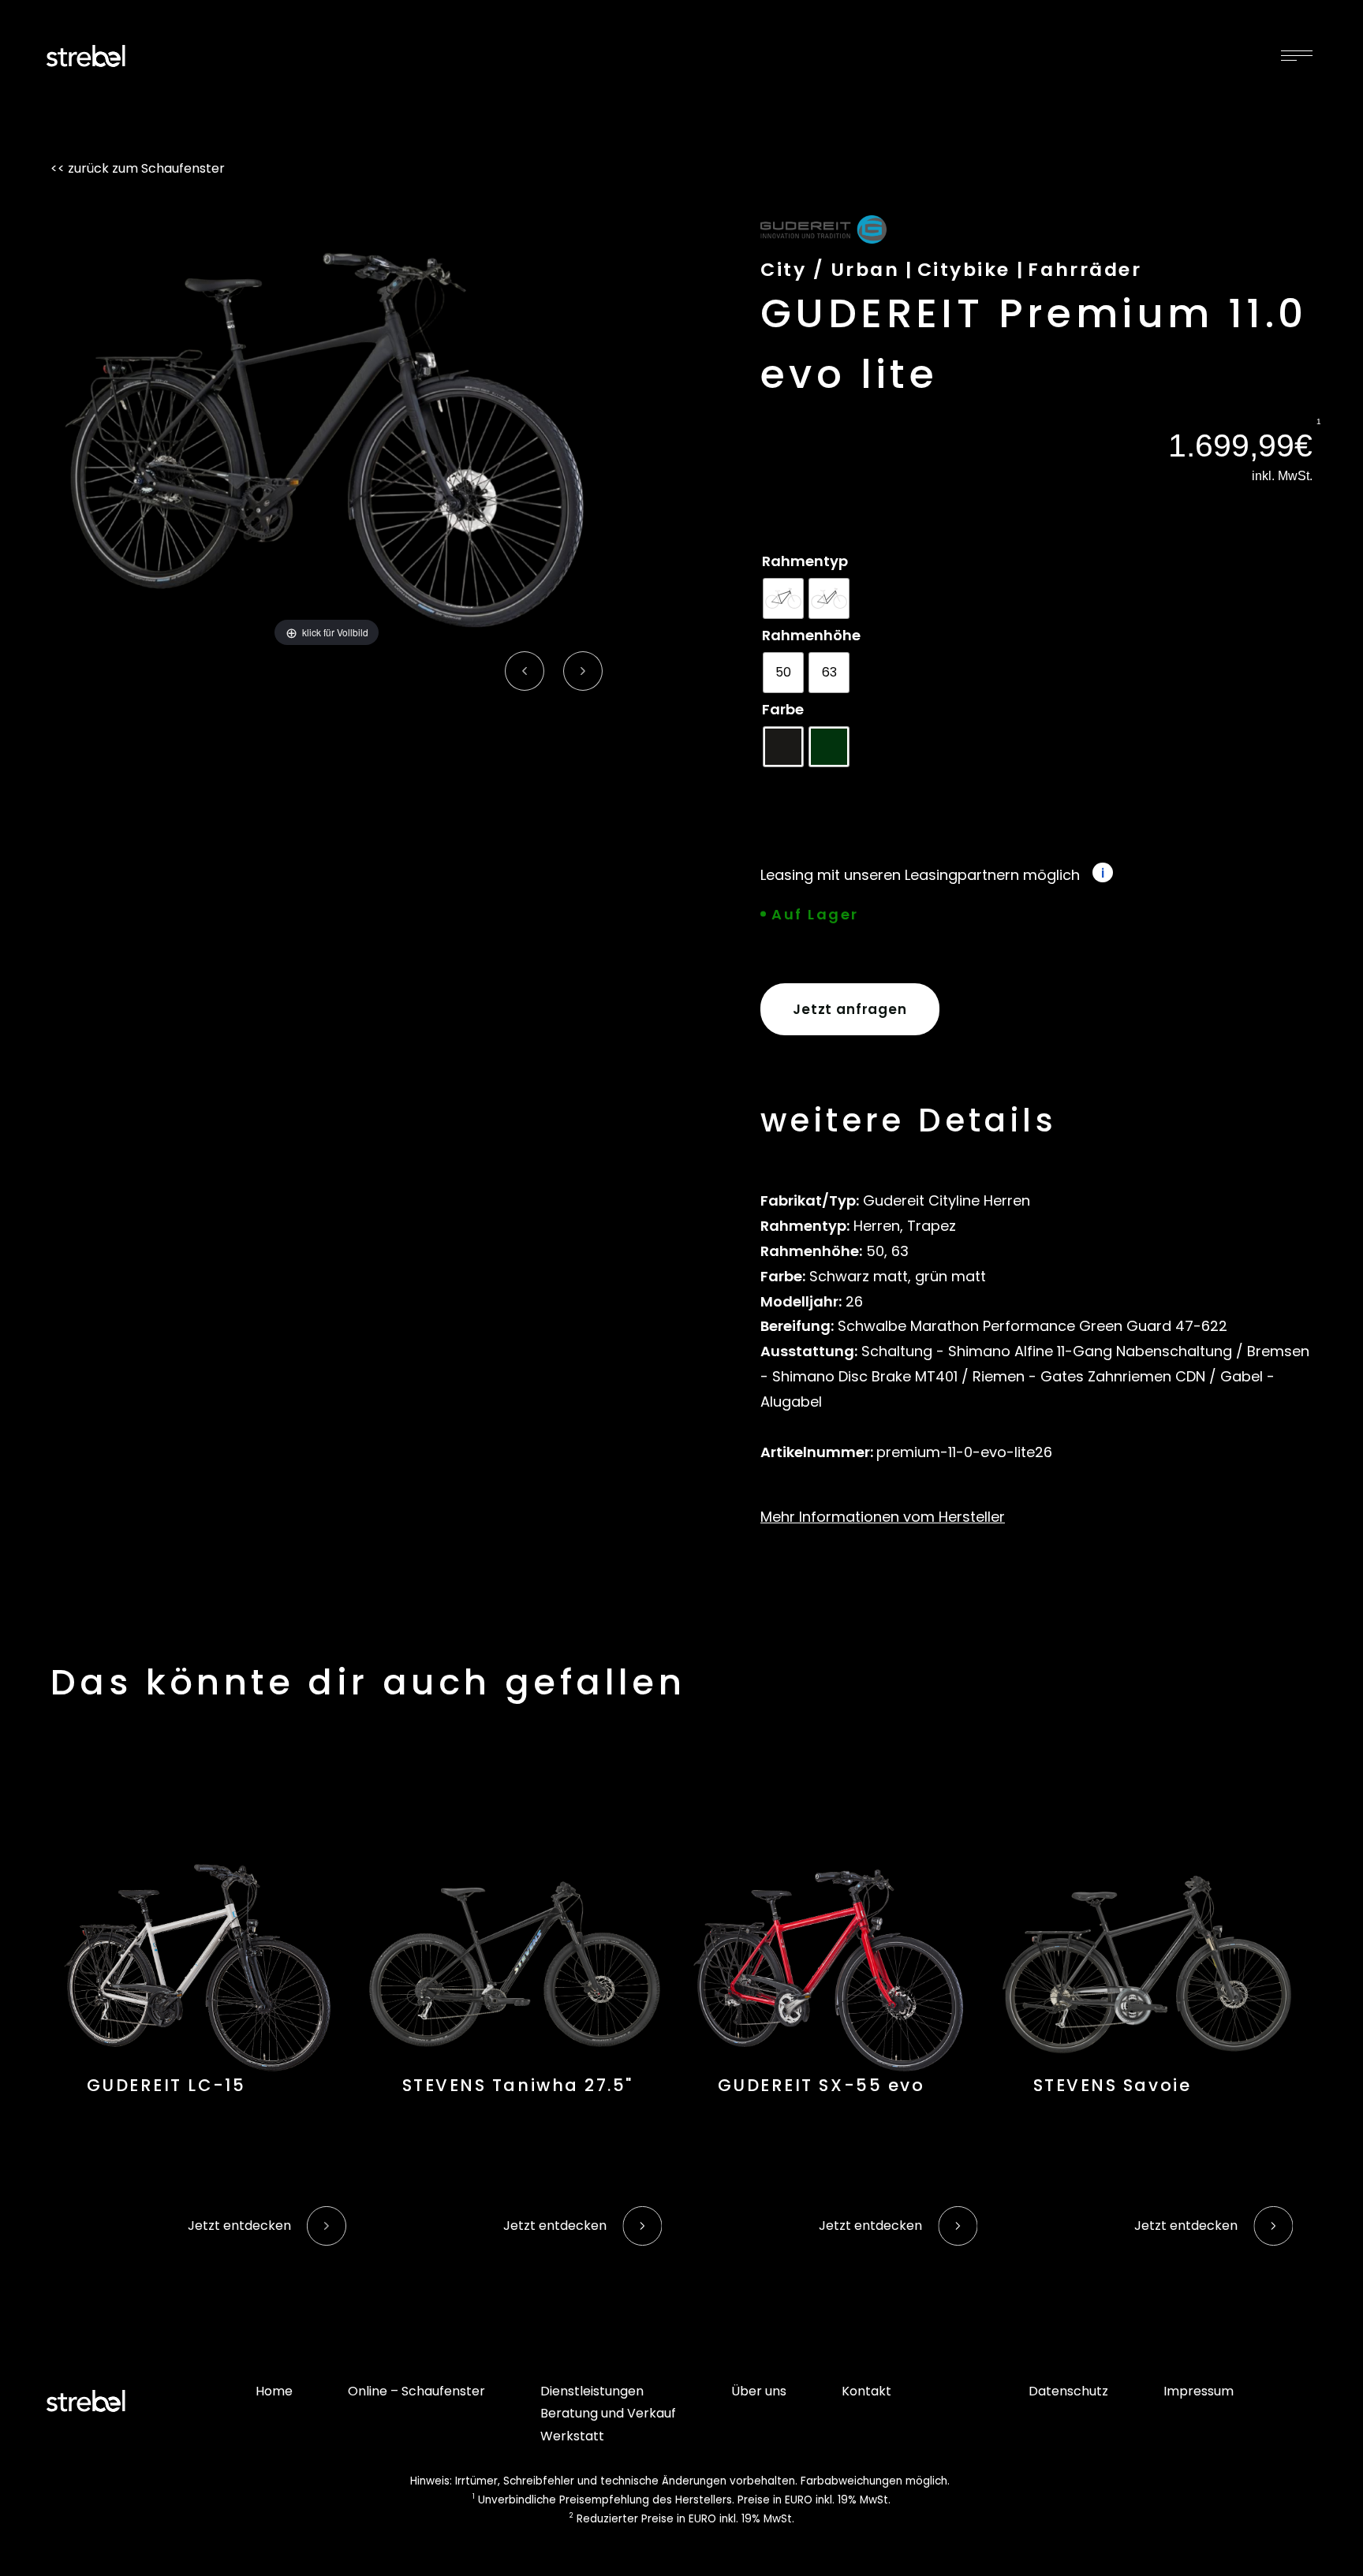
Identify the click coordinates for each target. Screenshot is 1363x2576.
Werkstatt (572, 2436)
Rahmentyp (805, 561)
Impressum (1199, 2391)
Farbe (783, 709)
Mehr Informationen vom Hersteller (883, 1517)
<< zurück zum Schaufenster (138, 168)
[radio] (783, 598)
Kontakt (866, 2391)
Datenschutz (1068, 2391)
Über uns (759, 2391)
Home (274, 2391)
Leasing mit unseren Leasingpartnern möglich (920, 875)
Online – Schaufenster (416, 2391)
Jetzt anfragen (850, 1009)
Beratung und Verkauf (608, 2413)
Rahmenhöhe (811, 635)
